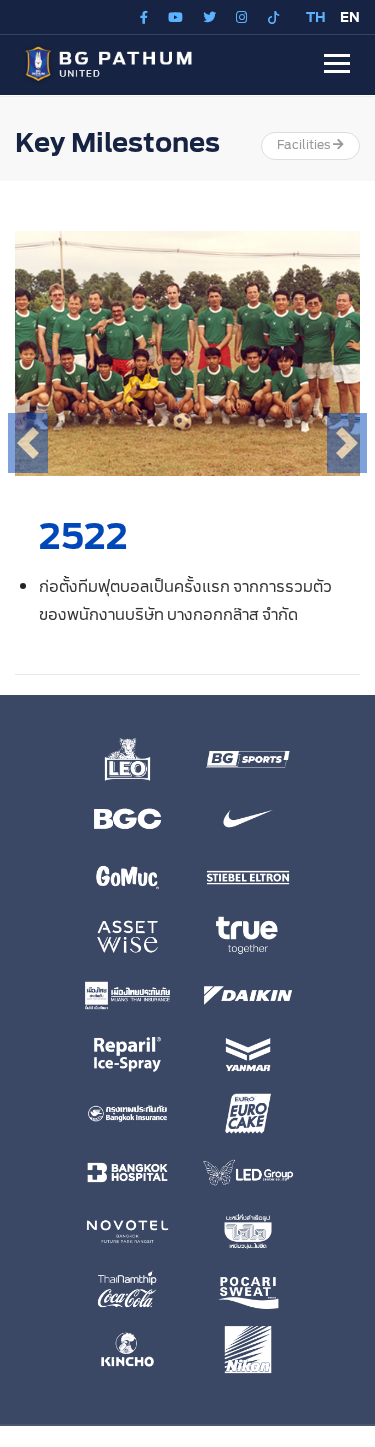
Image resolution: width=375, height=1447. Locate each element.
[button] (337, 63)
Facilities (305, 145)
